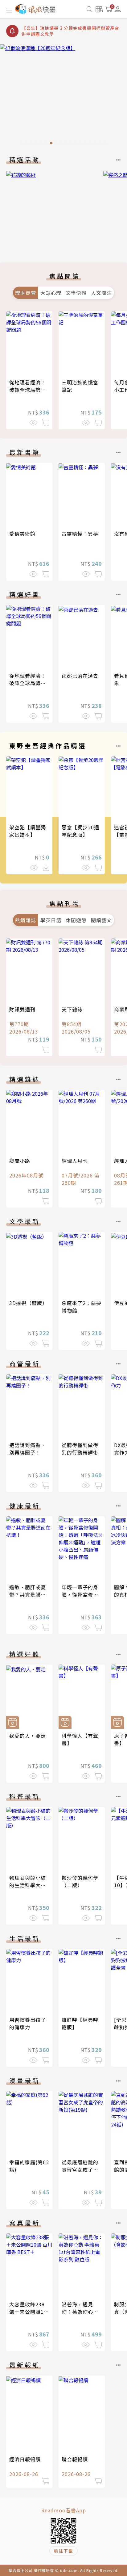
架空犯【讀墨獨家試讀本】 (28, 831)
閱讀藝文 (101, 920)
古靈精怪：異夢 (80, 534)
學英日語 (51, 920)
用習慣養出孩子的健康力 (28, 2023)
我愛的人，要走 (28, 1736)
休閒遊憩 (76, 920)
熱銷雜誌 (26, 920)
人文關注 (101, 293)
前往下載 (63, 2551)
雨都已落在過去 (80, 676)
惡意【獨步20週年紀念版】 (80, 831)
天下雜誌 (72, 1009)
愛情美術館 (22, 534)
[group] (63, 96)
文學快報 (76, 293)
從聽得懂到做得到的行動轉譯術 (80, 1449)
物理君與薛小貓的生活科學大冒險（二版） (28, 1885)
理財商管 (26, 293)
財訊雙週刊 (22, 1009)
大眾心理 (51, 293)
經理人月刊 (75, 1161)
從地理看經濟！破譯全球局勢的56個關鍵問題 (28, 390)
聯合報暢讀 (75, 2459)
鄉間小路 (20, 1161)
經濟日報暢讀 (25, 2459)
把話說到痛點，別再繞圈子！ (28, 1449)
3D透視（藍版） (28, 1303)
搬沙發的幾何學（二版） (80, 1881)
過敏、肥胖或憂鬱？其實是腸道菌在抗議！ (28, 1594)
